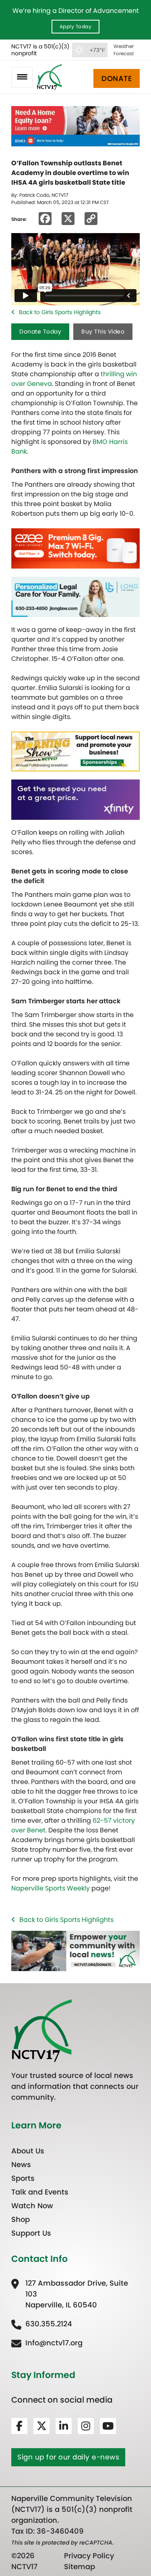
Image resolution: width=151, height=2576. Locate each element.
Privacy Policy (89, 2556)
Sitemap (80, 2567)
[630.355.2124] (42, 2323)
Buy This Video (103, 331)
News (21, 2164)
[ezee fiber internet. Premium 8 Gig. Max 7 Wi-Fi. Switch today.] (75, 548)
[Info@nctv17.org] (47, 2342)
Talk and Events (40, 2191)
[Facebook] (19, 2426)
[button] (22, 77)
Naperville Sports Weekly (51, 1888)
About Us (28, 2150)
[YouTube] (108, 2426)
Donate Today (40, 331)
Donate (117, 78)
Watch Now (32, 2205)
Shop (21, 2219)
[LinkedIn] (64, 2426)
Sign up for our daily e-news (68, 2457)
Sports (23, 2178)
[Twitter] (41, 2426)
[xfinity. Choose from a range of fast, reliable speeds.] (75, 799)
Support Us (31, 2233)
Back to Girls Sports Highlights (60, 312)
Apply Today (76, 26)
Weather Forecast (124, 50)
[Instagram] (86, 2426)
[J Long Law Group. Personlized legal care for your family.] (75, 596)
